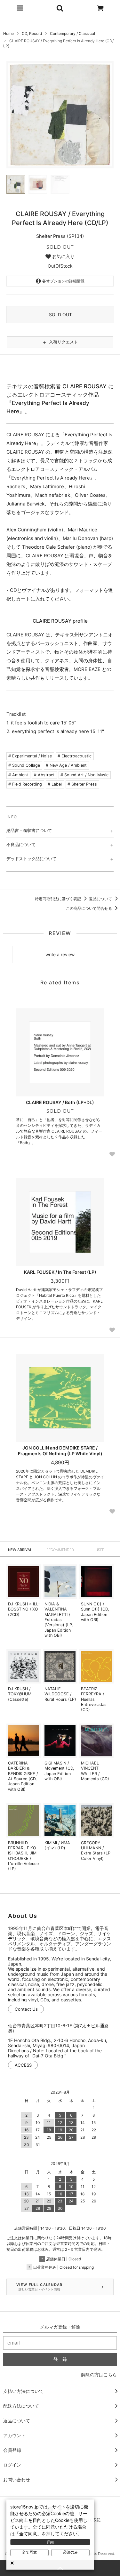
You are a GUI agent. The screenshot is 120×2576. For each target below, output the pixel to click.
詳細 (50, 2542)
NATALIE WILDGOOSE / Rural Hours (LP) (60, 1694)
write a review (60, 954)
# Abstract (44, 775)
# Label (55, 784)
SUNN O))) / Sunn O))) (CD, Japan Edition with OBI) (95, 1612)
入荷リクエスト (60, 342)
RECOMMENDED (60, 1550)
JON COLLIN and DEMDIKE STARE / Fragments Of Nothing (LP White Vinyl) (60, 1451)
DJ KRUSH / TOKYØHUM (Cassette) (20, 1694)
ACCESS (23, 2065)
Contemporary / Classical (72, 33)
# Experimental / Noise (30, 756)
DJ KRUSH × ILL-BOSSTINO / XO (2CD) (24, 1609)
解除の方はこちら (99, 2374)
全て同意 (29, 2552)
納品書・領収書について (29, 830)
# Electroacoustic (75, 756)
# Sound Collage (24, 765)
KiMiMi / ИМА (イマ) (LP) (57, 1845)
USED (100, 1550)
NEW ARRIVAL (20, 1550)
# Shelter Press (82, 784)
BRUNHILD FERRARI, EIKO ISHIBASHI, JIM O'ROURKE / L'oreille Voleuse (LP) (23, 1856)
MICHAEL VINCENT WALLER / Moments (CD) (95, 1771)
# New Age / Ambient (66, 765)
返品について (101, 899)
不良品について (21, 844)
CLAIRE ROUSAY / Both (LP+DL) (60, 1102)
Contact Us (26, 2009)
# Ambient (18, 775)
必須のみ (70, 2552)
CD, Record (32, 33)
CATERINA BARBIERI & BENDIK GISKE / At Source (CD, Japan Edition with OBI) (23, 1776)
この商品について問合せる (89, 908)
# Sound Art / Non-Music (84, 775)
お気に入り (63, 256)
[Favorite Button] (112, 1154)
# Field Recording (25, 784)
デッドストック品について (31, 859)
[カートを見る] (100, 8)
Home (8, 33)
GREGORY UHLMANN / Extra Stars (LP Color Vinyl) (96, 1851)
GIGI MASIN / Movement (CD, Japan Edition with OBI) (59, 1771)
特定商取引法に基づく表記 (58, 899)
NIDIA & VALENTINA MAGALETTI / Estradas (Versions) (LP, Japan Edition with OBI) (59, 1620)
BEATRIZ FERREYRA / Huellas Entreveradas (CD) (94, 1699)
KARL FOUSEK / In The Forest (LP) (60, 1272)
